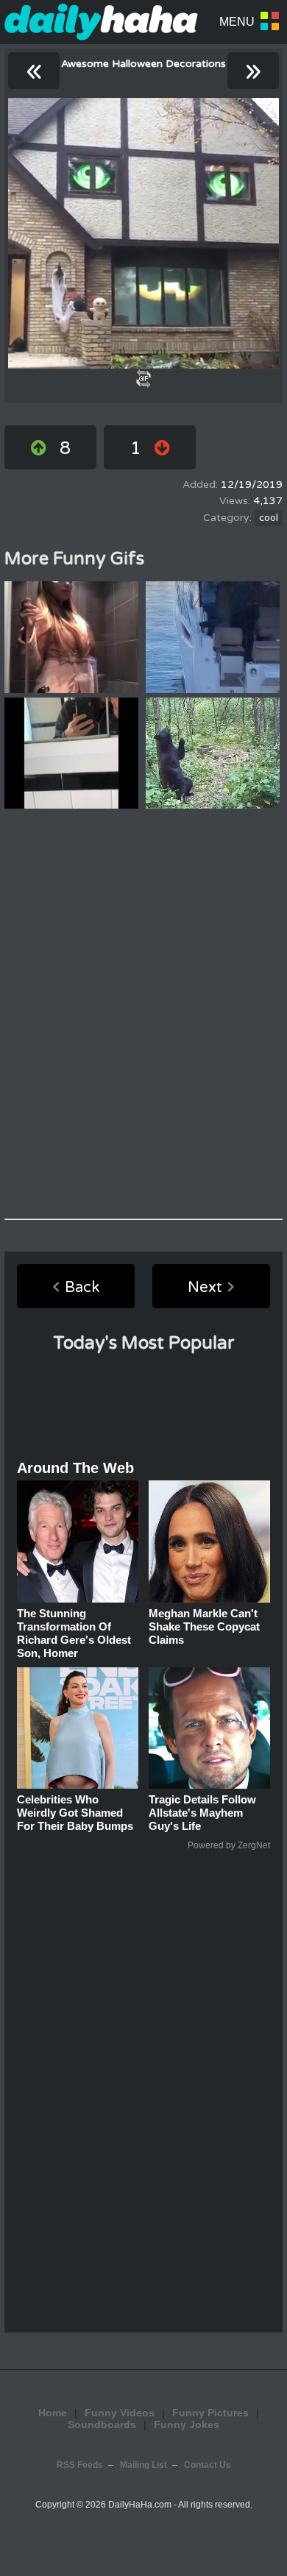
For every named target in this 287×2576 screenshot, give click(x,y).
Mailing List (143, 2465)
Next (205, 1288)
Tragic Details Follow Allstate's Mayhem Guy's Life (202, 1813)
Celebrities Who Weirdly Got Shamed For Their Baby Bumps (75, 1813)
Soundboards (102, 2424)
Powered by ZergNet (229, 1845)
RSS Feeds (80, 2465)
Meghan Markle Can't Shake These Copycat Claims (204, 1626)
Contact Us (208, 2465)
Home (53, 2413)
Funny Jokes (187, 2424)
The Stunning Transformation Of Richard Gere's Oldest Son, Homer (74, 1633)
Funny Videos (120, 2413)
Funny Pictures (210, 2413)
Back (82, 1288)
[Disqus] (143, 1014)
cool (269, 518)
